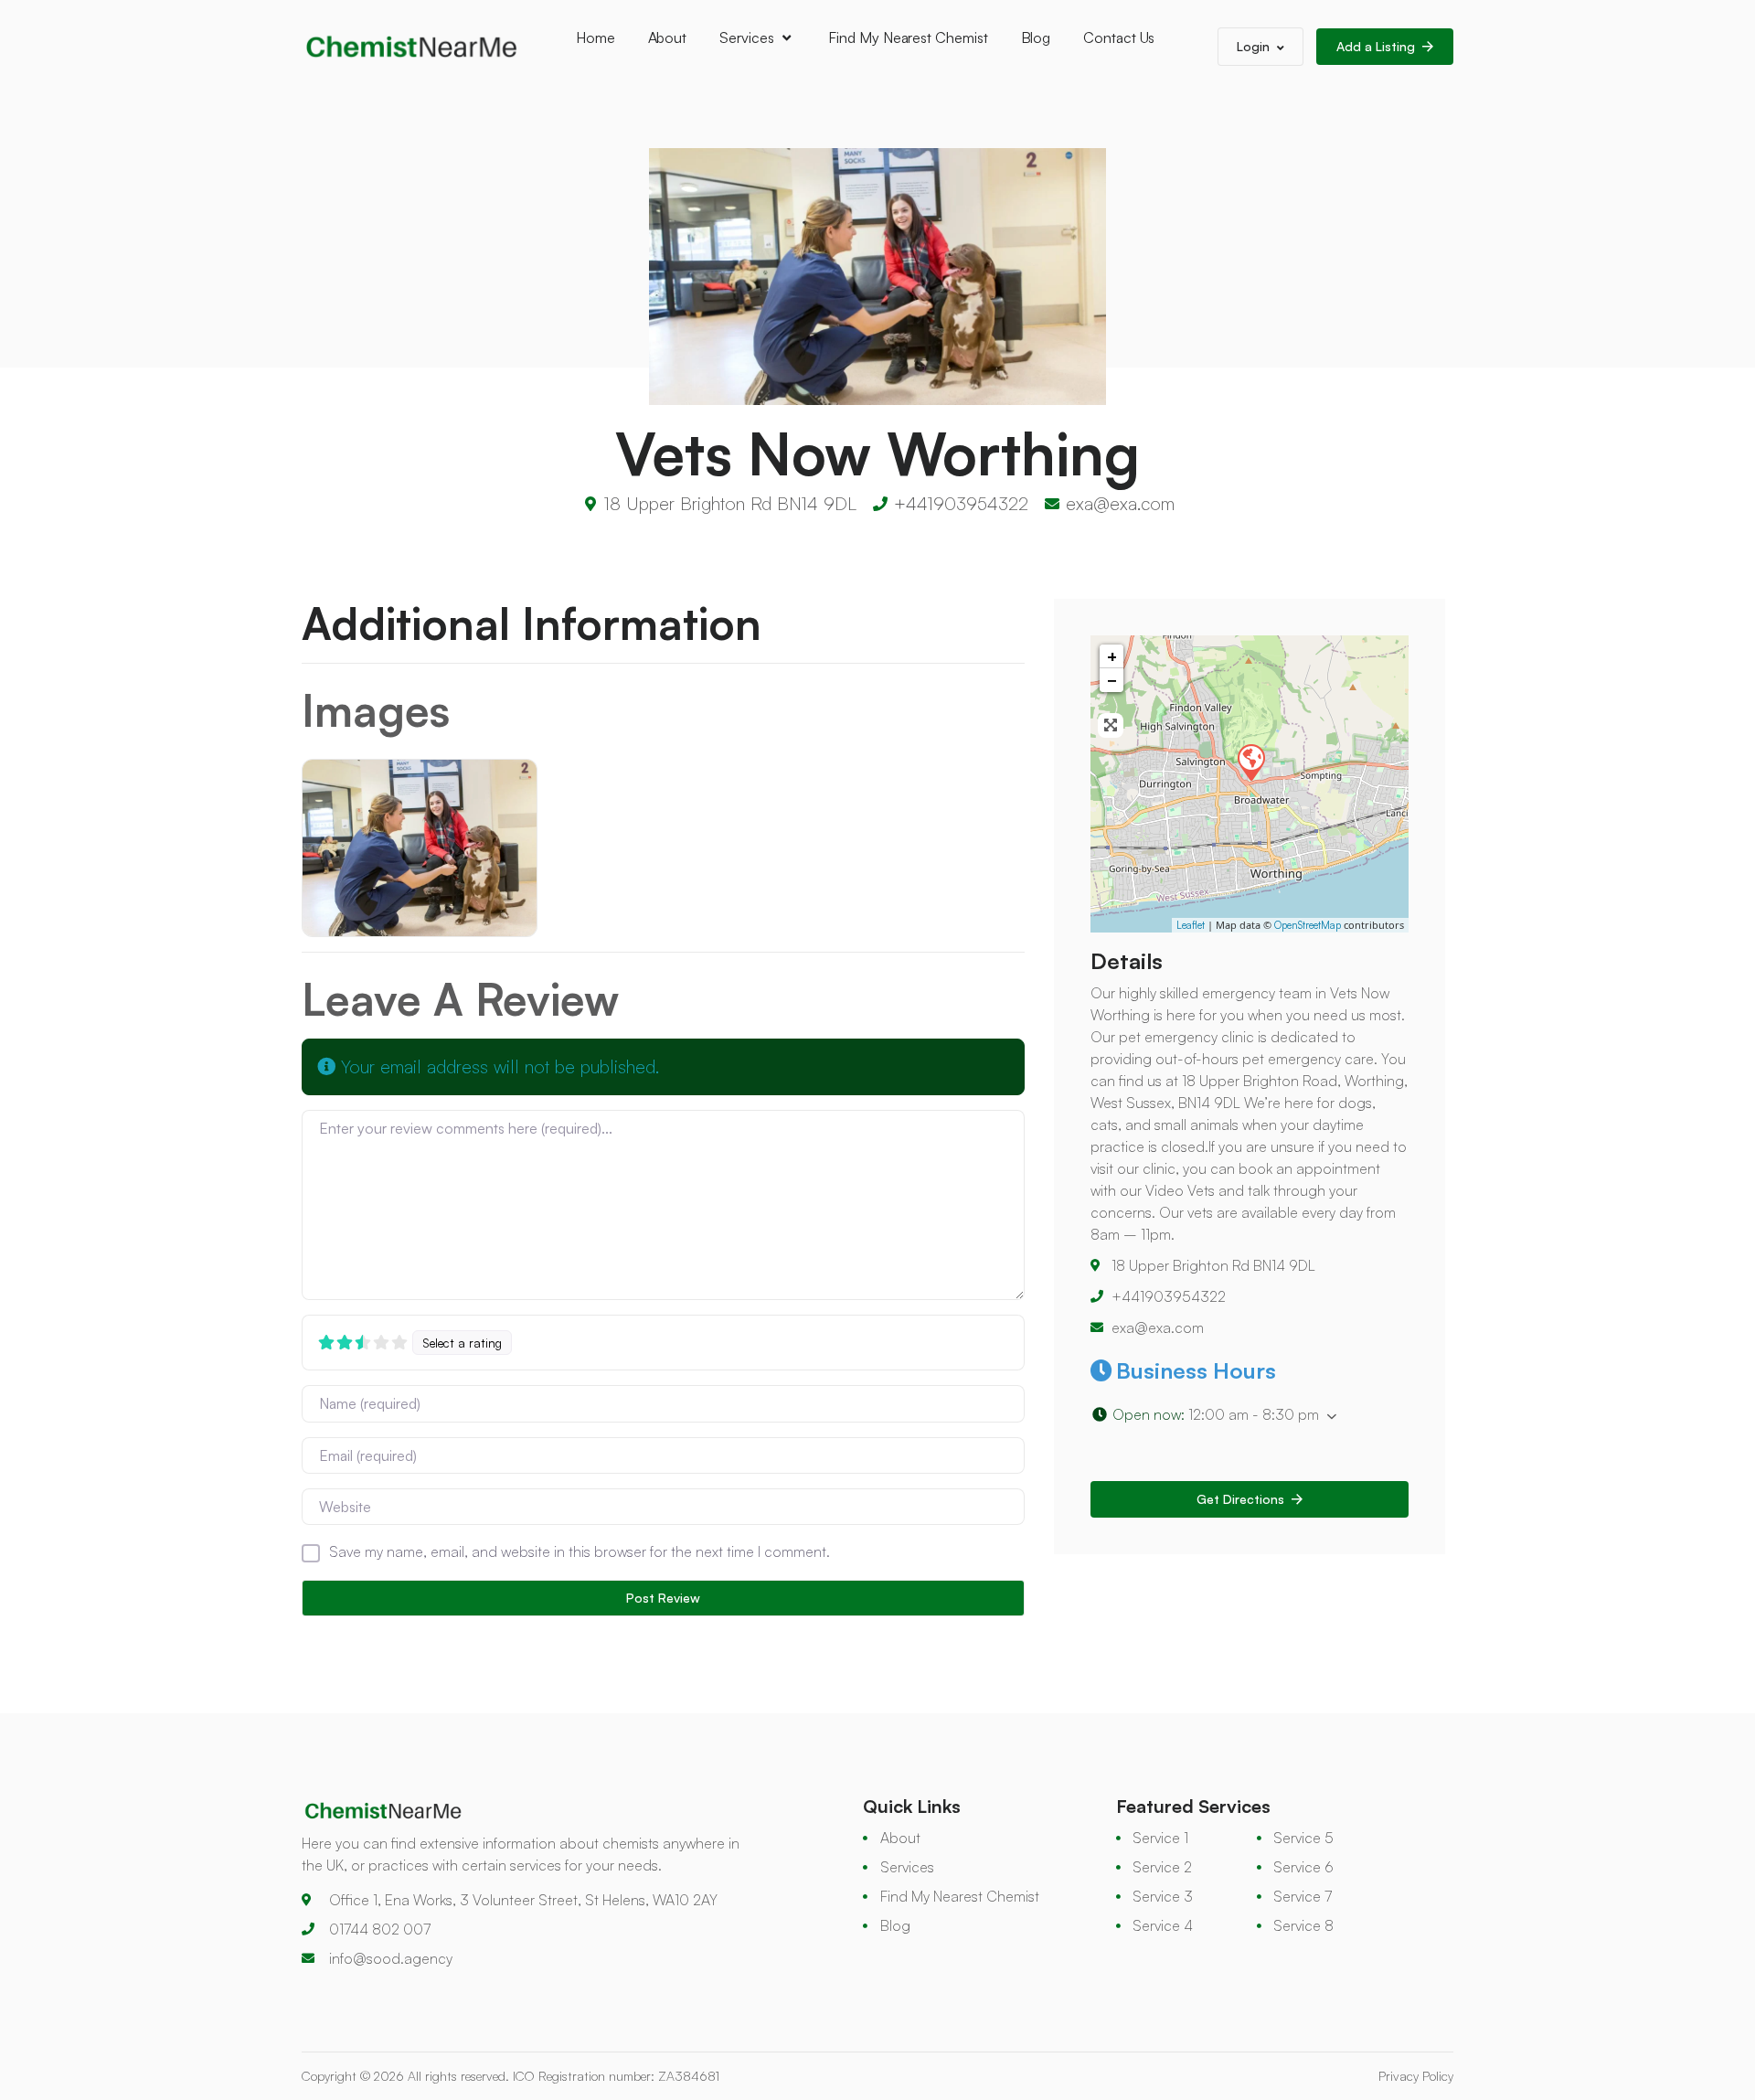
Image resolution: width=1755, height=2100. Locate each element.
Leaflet (1191, 925)
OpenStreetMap (1308, 925)
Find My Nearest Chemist (908, 37)
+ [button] (1112, 656)
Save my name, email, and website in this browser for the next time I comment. (580, 1551)
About (668, 37)
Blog (1036, 37)
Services (746, 37)
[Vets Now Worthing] (1250, 762)
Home (596, 37)
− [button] (1112, 680)
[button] (1250, 1415)
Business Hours (1196, 1370)
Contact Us (1119, 37)
